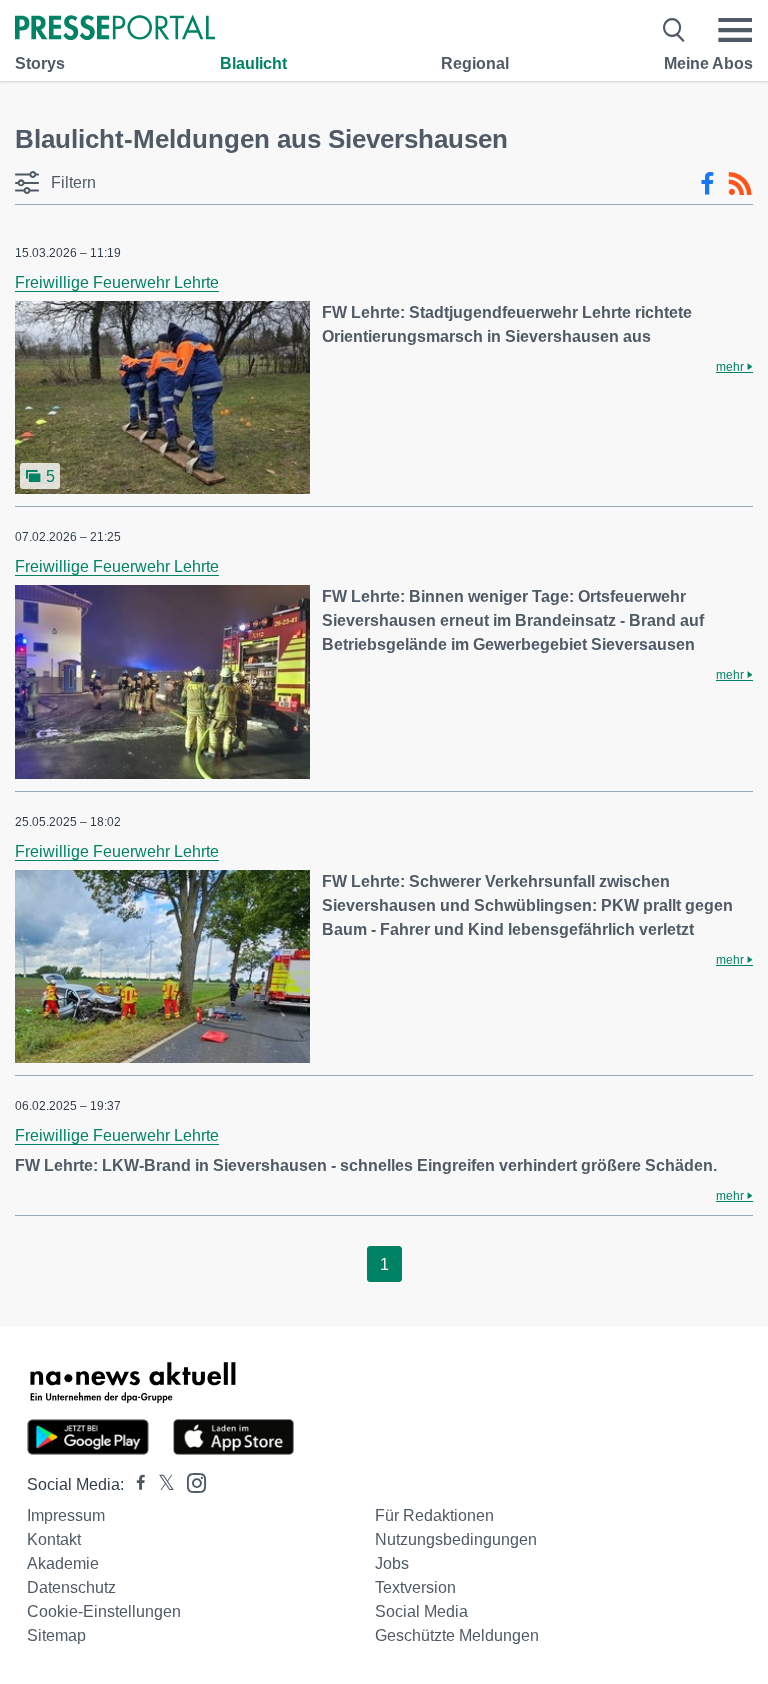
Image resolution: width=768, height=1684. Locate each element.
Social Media (421, 1611)
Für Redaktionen (434, 1515)
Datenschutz (71, 1587)
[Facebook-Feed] (707, 184)
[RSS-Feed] (740, 184)
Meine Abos (708, 63)
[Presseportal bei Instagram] (190, 1481)
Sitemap (56, 1635)
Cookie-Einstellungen (104, 1611)
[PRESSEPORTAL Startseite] (115, 29)
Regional (475, 63)
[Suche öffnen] (674, 30)
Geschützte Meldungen (457, 1635)
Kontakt (54, 1539)
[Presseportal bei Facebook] (135, 1484)
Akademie (63, 1563)
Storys (40, 63)
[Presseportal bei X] (160, 1484)
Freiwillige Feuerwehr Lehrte (117, 282)
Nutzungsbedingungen (456, 1539)
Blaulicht (253, 63)
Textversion (415, 1587)
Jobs (392, 1563)
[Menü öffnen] (735, 30)
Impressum (66, 1515)
